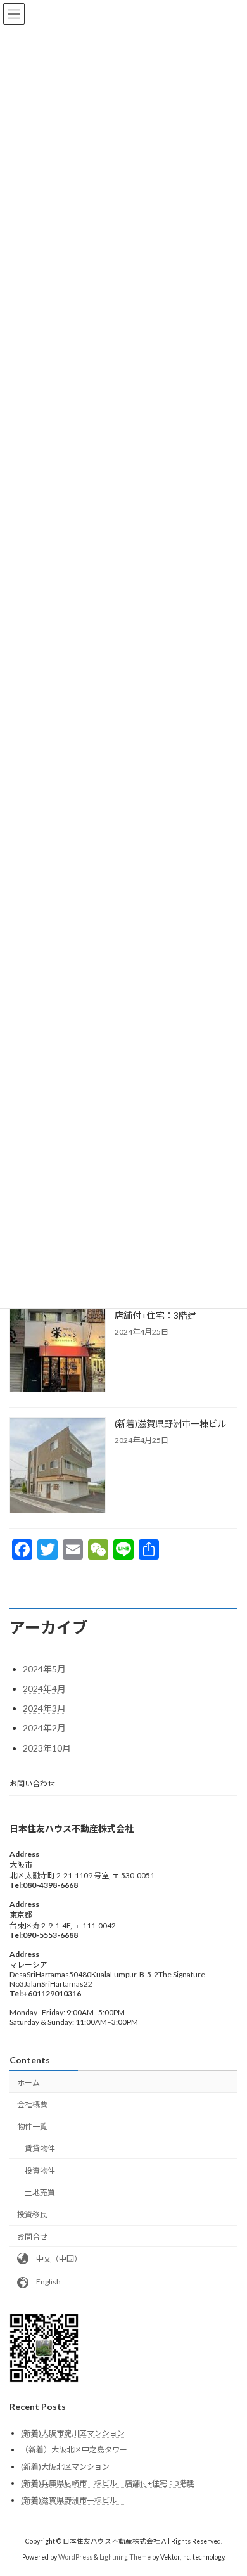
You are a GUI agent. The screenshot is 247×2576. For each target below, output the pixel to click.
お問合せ (32, 2237)
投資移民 (32, 2214)
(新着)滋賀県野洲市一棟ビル (175, 1424)
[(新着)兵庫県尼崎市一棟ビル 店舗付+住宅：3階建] (58, 1345)
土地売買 (40, 2192)
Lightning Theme (125, 2557)
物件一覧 (32, 2126)
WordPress (75, 2557)
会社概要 (32, 2104)
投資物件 (40, 2170)
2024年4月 (44, 1688)
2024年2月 (44, 1728)
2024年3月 (44, 1708)
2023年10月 (47, 1748)
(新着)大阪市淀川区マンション (73, 2432)
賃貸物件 (40, 2149)
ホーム (28, 2082)
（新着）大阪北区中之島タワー (74, 2450)
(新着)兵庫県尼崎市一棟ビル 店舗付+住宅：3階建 (108, 2483)
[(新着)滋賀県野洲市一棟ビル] (58, 1466)
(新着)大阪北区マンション (65, 2467)
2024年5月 (44, 1669)
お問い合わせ (32, 1784)
